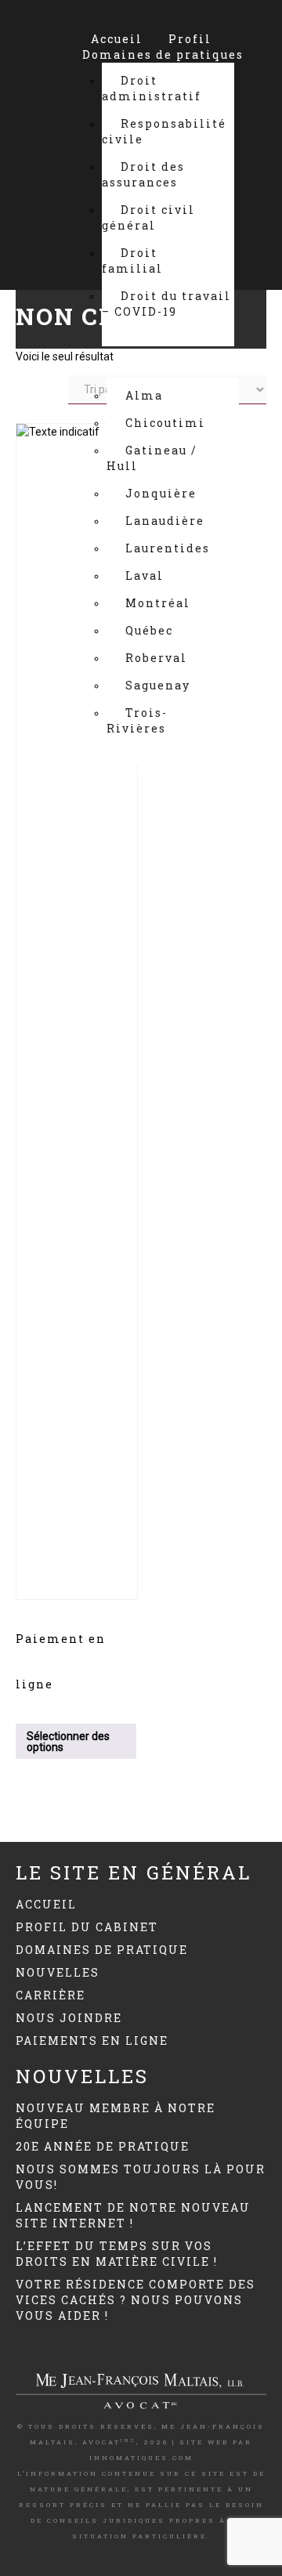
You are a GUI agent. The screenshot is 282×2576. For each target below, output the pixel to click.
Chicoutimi (165, 423)
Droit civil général (148, 217)
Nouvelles (163, 354)
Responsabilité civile (164, 131)
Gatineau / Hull (152, 458)
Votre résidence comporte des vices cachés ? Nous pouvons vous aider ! (136, 2300)
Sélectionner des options (68, 1742)
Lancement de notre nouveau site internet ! (133, 2215)
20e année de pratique (103, 2146)
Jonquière (161, 493)
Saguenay (158, 685)
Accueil (117, 39)
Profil (190, 39)
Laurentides (168, 548)
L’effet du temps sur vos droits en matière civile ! (117, 2254)
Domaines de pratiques (163, 54)
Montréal (158, 603)
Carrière (51, 1995)
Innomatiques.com (141, 2458)
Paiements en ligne (92, 2041)
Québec (149, 630)
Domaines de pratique (102, 1950)
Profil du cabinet (87, 1927)
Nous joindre (163, 771)
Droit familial (132, 260)
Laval (145, 575)
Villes (163, 369)
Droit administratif (152, 88)
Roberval (156, 658)
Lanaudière (165, 521)
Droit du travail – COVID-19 (166, 304)
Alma (144, 395)
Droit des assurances (143, 174)
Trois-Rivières (137, 720)
